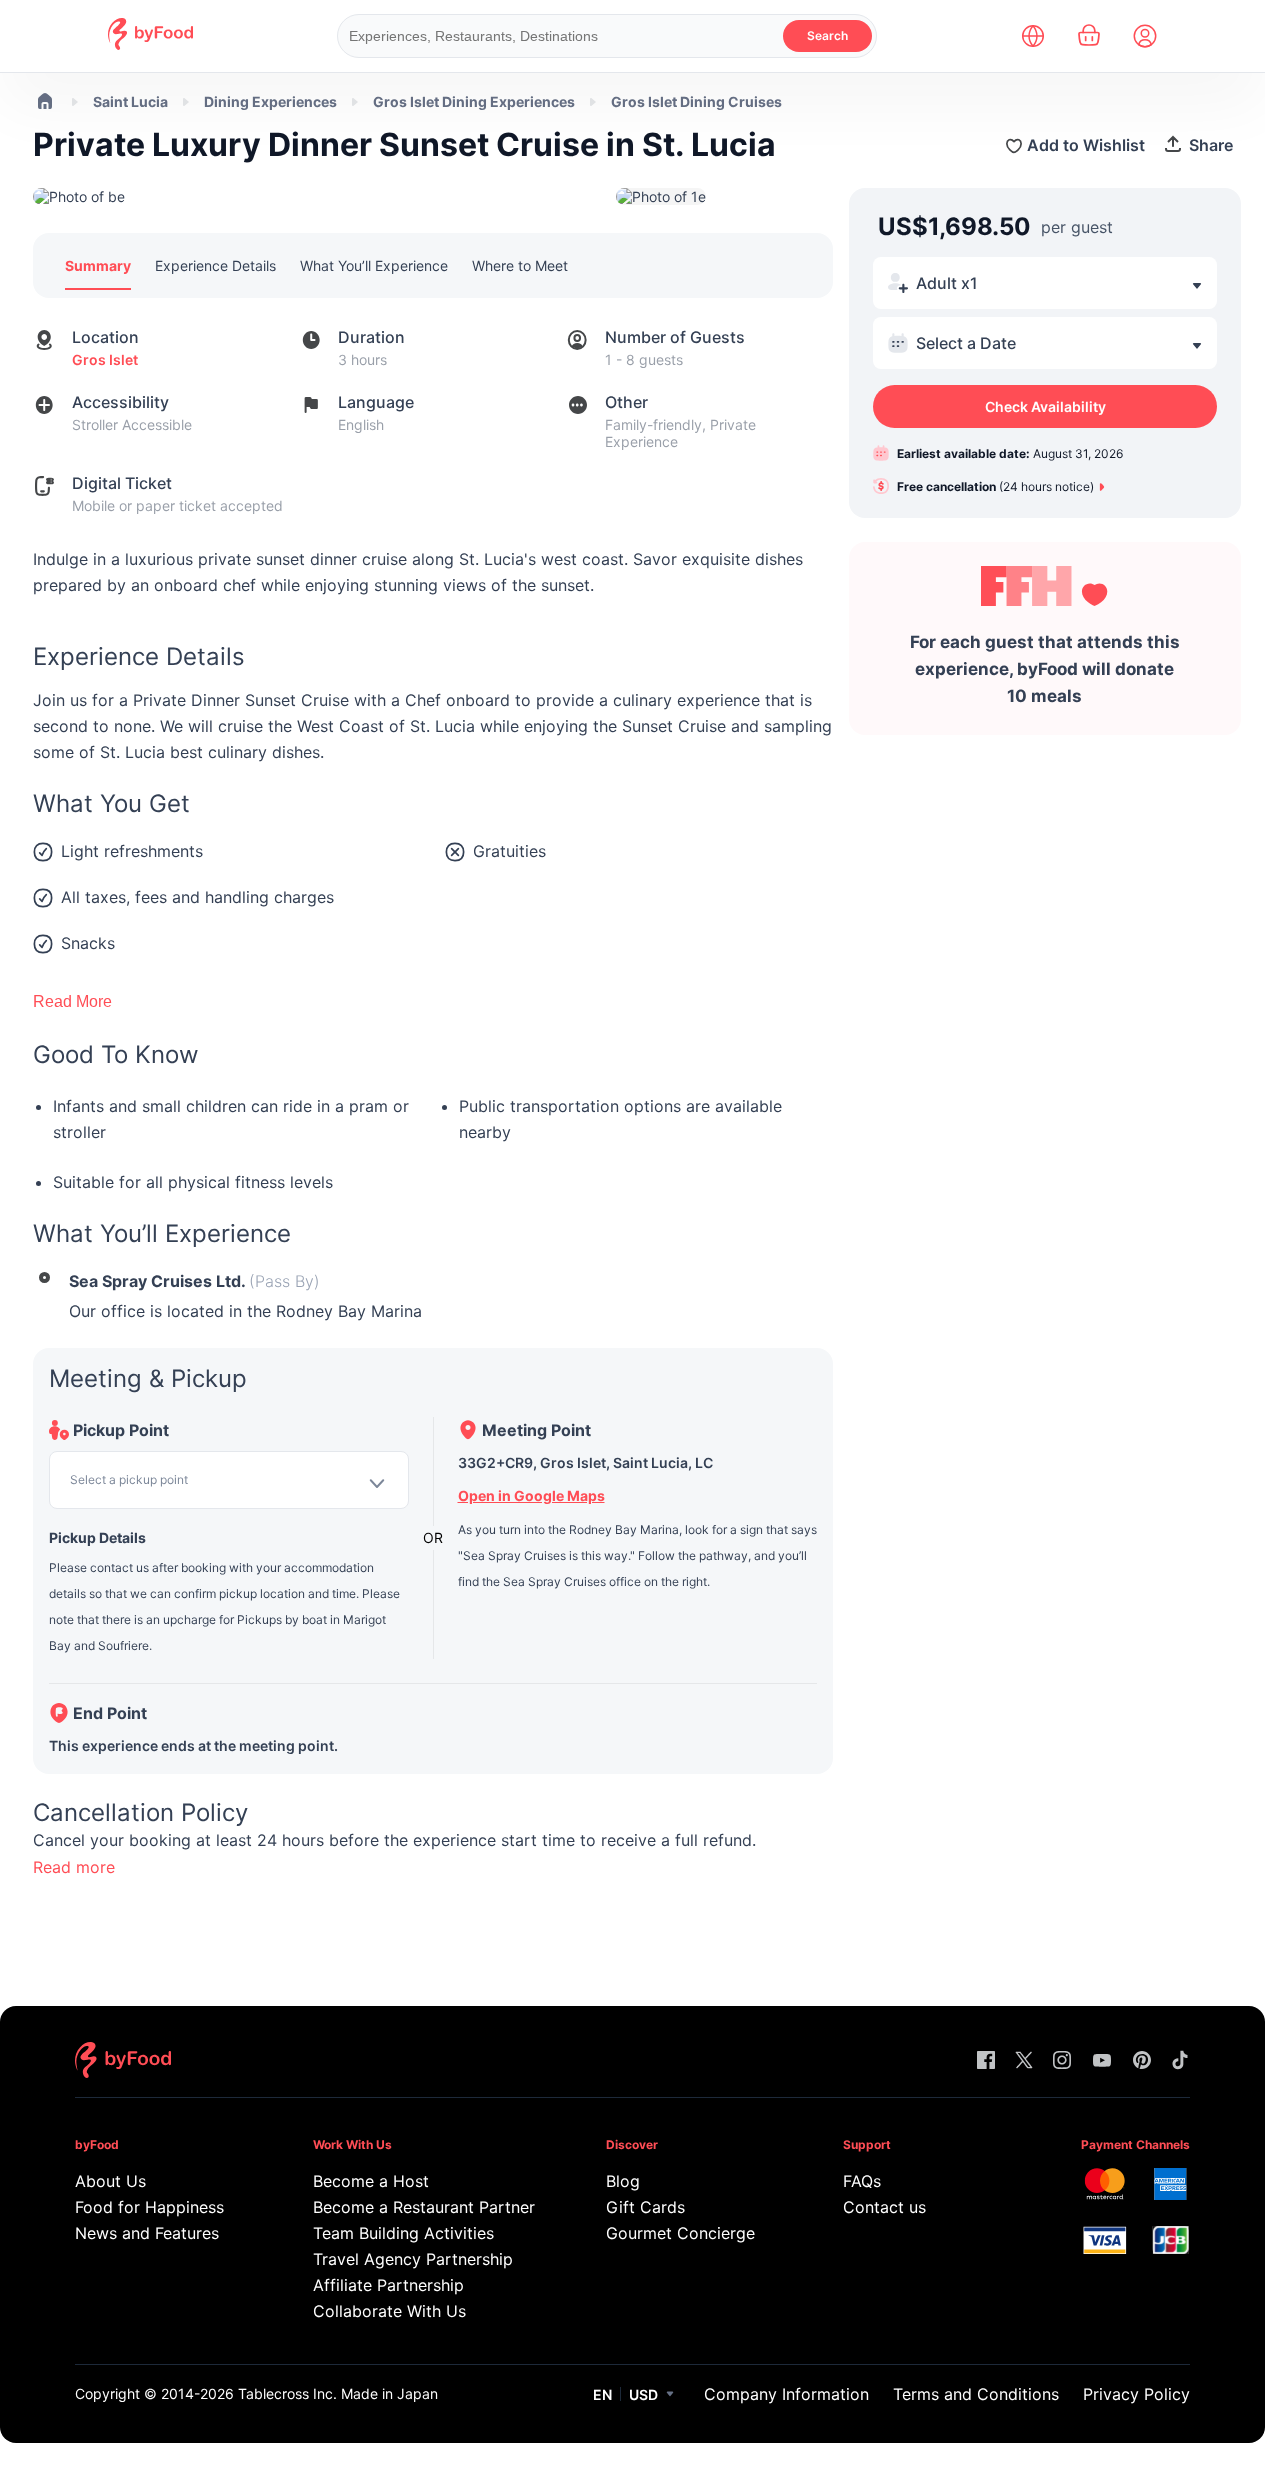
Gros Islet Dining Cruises (696, 101)
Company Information (786, 2394)
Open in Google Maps (531, 1495)
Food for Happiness (149, 2207)
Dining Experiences (270, 101)
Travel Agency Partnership (413, 2259)
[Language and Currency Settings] (1033, 36)
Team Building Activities (403, 2233)
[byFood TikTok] (1180, 2061)
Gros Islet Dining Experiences (474, 101)
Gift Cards (645, 2207)
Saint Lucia (130, 101)
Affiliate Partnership (388, 2285)
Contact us (884, 2207)
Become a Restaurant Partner (420, 2207)
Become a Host (371, 2181)
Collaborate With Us (389, 2311)
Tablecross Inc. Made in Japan (338, 2393)
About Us (110, 2181)
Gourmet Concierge (680, 2233)
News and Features (147, 2233)
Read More (72, 1001)
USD (643, 2394)
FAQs (862, 2181)
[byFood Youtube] (1102, 2061)
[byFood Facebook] (986, 2061)
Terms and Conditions (976, 2394)
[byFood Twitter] (1024, 2061)
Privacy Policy (1136, 2394)
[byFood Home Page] (150, 44)
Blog (623, 2181)
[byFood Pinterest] (1142, 2061)
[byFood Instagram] (1062, 2061)
